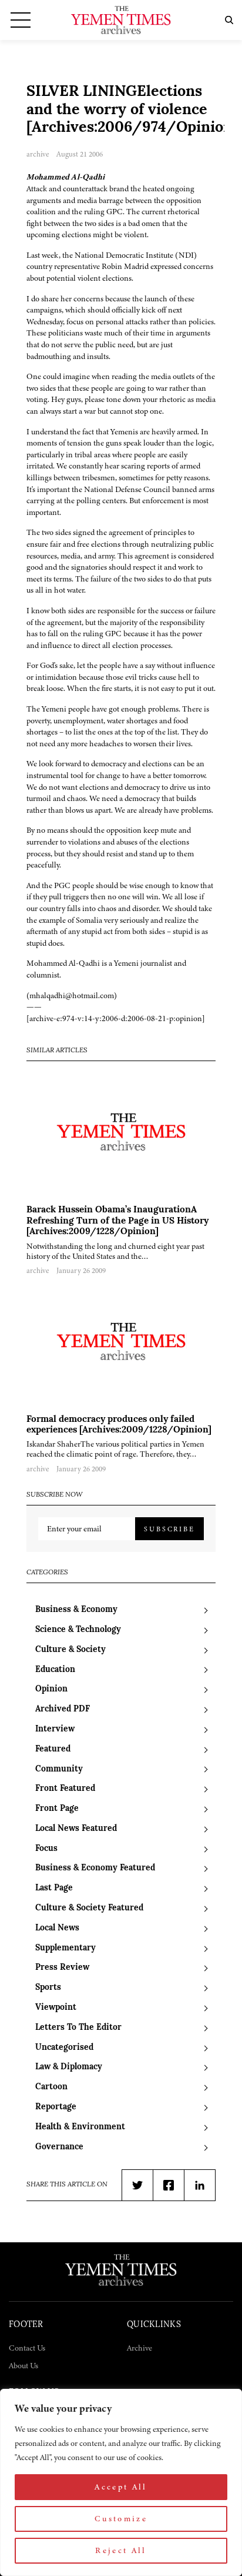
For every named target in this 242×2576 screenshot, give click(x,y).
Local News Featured (76, 1829)
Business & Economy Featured (95, 1868)
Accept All (121, 2487)
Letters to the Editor (78, 2028)
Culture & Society (70, 1650)
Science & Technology (78, 1630)
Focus (46, 1849)
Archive (140, 2348)
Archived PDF (63, 1709)
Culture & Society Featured (89, 1908)
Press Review (62, 1968)
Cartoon (51, 2087)
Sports (48, 1988)
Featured (53, 1749)
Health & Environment (80, 2127)
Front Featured (65, 1789)
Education (55, 1670)
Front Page (57, 1809)
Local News (57, 1928)
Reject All (121, 2550)
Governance (59, 2147)
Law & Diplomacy (69, 2067)
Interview (55, 1729)
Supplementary (65, 1948)
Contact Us (27, 2348)
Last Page (54, 1888)
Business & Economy (76, 1610)
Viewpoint (56, 2008)
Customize (121, 2519)
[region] (121, 2482)
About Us (23, 2366)
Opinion (51, 1689)
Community (59, 1769)
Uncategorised (64, 2048)
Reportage (56, 2107)
